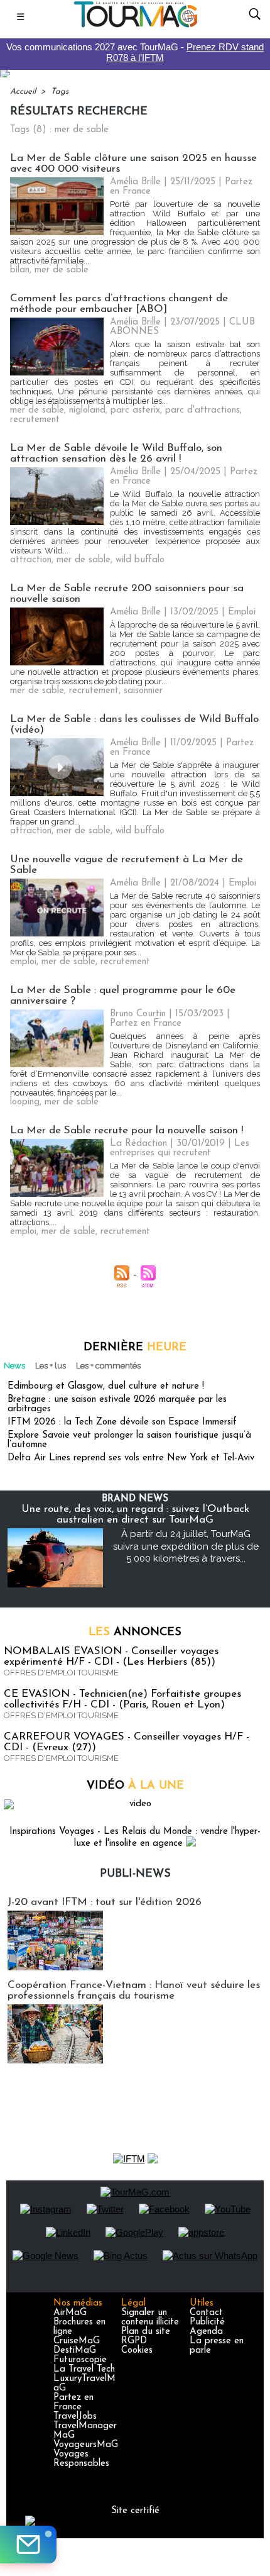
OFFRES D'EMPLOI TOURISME (61, 1673)
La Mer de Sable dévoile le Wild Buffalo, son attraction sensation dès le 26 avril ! (116, 453)
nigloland (87, 410)
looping (25, 1102)
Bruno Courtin (138, 1014)
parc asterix (135, 410)
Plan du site (146, 2332)
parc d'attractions (202, 410)
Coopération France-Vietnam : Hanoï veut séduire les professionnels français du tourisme (134, 1990)
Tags (60, 92)
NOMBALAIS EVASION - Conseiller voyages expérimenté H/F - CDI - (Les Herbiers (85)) (111, 1657)
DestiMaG (75, 2351)
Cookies (137, 2351)
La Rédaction (138, 1144)
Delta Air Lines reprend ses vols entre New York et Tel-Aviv (131, 1458)
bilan (20, 270)
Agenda (206, 2332)
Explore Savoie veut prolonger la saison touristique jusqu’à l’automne (129, 1440)
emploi (23, 962)
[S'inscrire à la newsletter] (28, 2545)
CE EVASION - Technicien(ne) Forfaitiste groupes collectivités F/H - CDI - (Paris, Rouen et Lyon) (122, 1699)
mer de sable (62, 270)
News (14, 1366)
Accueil (23, 92)
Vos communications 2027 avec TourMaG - (135, 52)
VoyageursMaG (86, 2445)
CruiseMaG (77, 2341)
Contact (206, 2313)
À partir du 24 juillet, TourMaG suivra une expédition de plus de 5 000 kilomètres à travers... (186, 1546)
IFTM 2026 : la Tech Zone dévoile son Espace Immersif (122, 1422)
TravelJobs (75, 2417)
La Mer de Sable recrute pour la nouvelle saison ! (127, 1130)
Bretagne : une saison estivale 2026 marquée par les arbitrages (117, 1404)
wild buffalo (140, 560)
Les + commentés (108, 1366)
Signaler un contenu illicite (150, 2318)
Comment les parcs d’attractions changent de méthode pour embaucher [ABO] (119, 304)
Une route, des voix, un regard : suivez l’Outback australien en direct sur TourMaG (135, 1514)
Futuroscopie (80, 2360)
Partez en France (73, 2402)
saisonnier (143, 691)
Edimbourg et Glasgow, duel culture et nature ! (106, 1386)
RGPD (134, 2341)
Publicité (207, 2322)
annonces (135, 1633)
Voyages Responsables (81, 2459)
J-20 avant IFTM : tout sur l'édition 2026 (105, 1902)
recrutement (35, 420)
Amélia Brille (135, 182)
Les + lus (51, 1366)
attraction (31, 560)
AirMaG (70, 2313)
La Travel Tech (84, 2369)
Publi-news (135, 1874)
